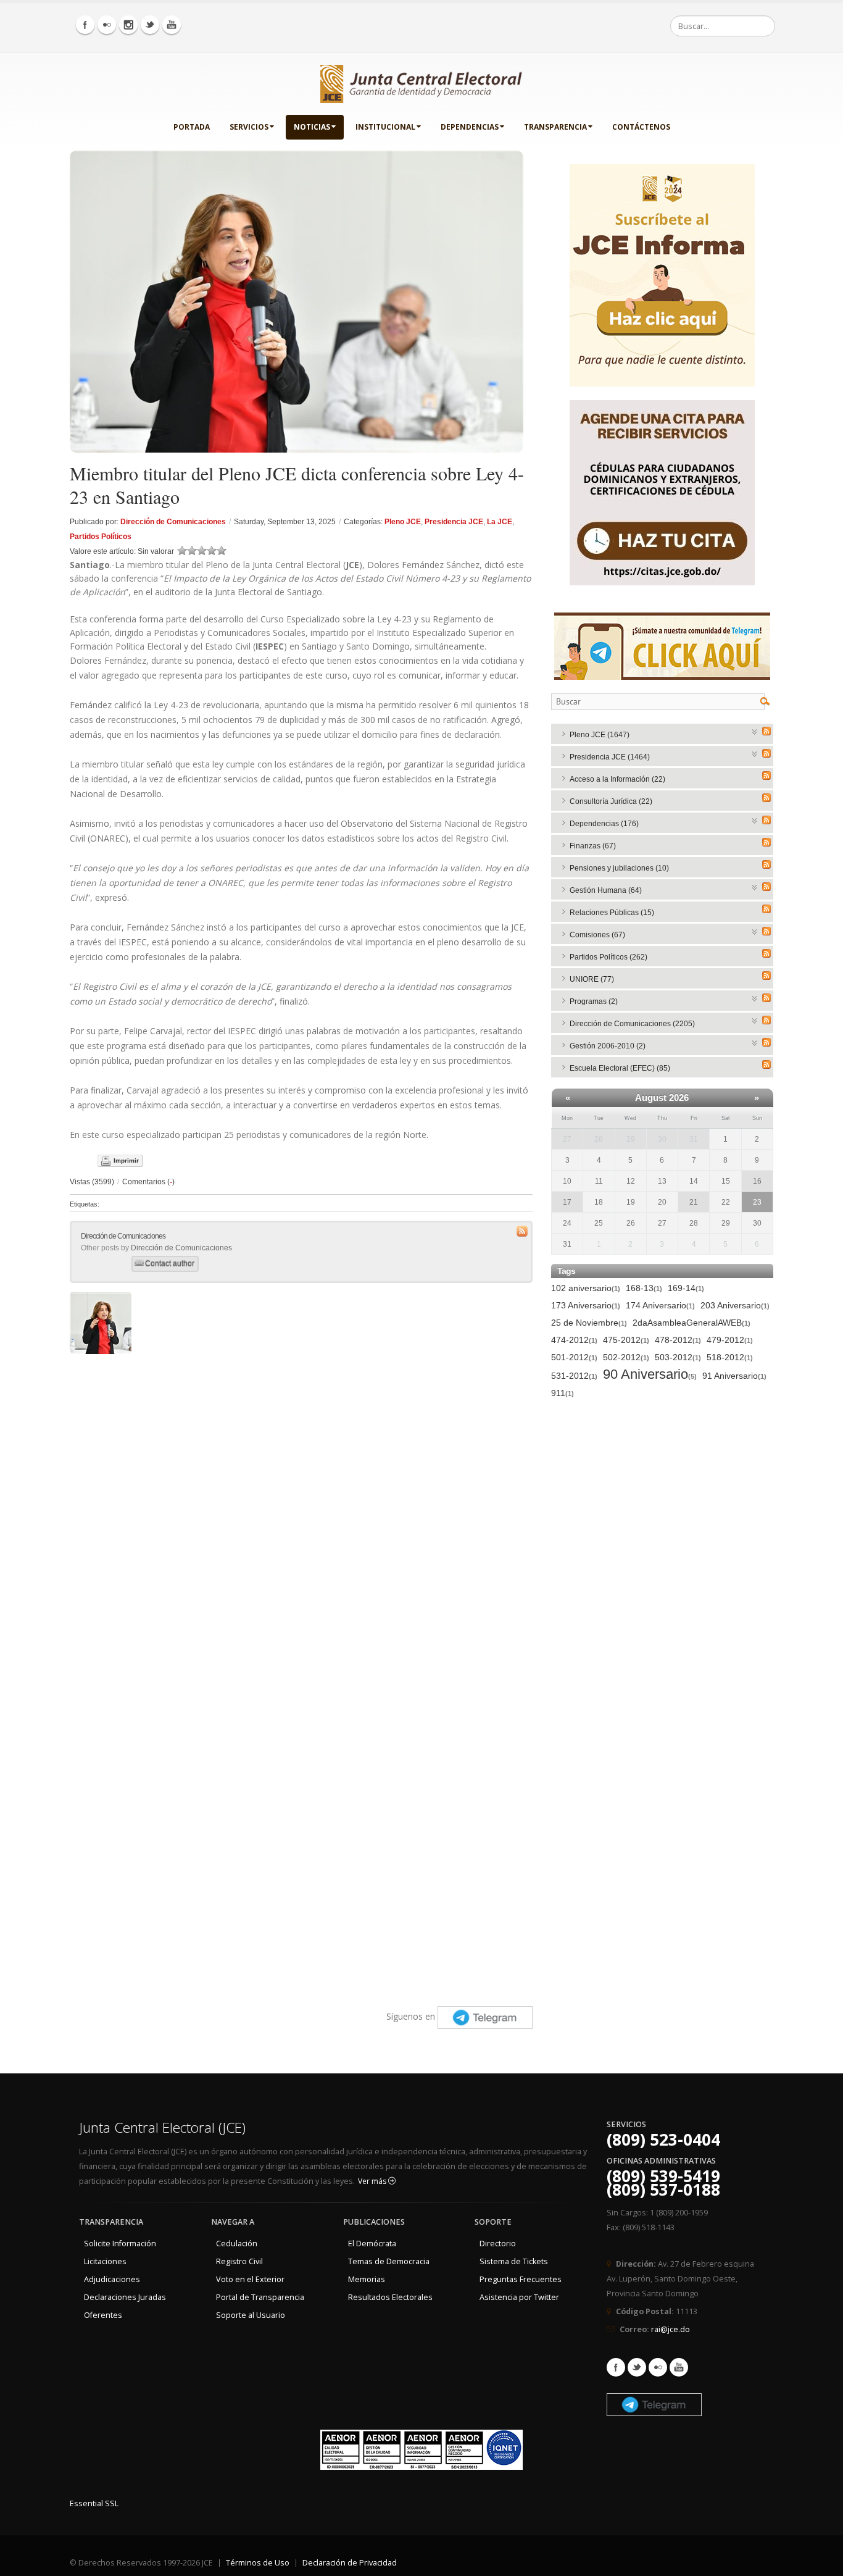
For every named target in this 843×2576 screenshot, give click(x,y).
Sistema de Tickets (514, 2261)
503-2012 (678, 1357)
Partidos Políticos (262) (608, 957)
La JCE (500, 522)
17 (567, 1202)
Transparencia (555, 127)
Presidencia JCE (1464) (610, 757)
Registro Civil (239, 2261)
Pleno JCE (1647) (600, 735)
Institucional (385, 127)
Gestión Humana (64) (606, 890)
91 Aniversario (734, 1376)
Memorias (367, 2279)
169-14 (686, 1288)
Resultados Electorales (390, 2297)
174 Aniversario (660, 1305)
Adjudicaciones (112, 2279)
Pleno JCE (403, 522)
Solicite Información (120, 2244)
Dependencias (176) (604, 824)
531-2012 (574, 1376)
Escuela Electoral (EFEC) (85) (620, 1068)
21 (694, 1202)
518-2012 (730, 1357)
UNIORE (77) (592, 979)
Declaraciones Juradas (125, 2297)
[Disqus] (301, 1515)
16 (757, 1181)
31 (694, 1139)
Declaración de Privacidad (350, 2563)
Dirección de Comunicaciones (173, 522)
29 (631, 1139)
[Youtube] (172, 25)
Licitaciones (105, 2261)
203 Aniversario (735, 1305)
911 (563, 1393)
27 (567, 1139)
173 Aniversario (586, 1305)
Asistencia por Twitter (519, 2297)
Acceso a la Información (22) (617, 779)
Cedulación (237, 2244)
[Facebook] (85, 25)
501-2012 (574, 1357)
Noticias (312, 127)
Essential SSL (94, 2503)
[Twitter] (150, 25)
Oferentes (103, 2315)
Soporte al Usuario (251, 2315)
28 (599, 1139)
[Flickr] (107, 25)
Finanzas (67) (593, 846)
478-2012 (678, 1340)
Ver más (373, 2181)
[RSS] (766, 731)
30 (662, 1139)
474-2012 (574, 1340)
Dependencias (470, 127)
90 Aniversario (650, 1375)
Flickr (658, 2367)
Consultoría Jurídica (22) (611, 801)
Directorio (498, 2244)
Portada (192, 127)
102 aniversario (586, 1288)
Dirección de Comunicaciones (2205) (632, 1024)
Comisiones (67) (597, 935)
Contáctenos (641, 127)
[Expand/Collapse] (755, 731)
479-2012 (730, 1340)
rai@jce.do (671, 2329)
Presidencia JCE (454, 522)
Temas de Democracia (389, 2261)
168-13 (644, 1288)
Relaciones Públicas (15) (612, 913)
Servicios (249, 127)
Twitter (637, 2367)
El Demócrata (372, 2244)
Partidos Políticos (101, 537)
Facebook (616, 2367)
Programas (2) (594, 1002)
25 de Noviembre (589, 1323)
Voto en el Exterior (250, 2279)
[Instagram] (128, 25)
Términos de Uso (258, 2563)
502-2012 (626, 1357)
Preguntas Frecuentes (521, 2279)
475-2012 (626, 1340)
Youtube (679, 2367)
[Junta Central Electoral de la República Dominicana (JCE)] (421, 82)
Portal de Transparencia (260, 2297)
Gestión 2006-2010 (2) (608, 1046)
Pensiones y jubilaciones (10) (619, 868)
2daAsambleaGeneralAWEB (691, 1323)
